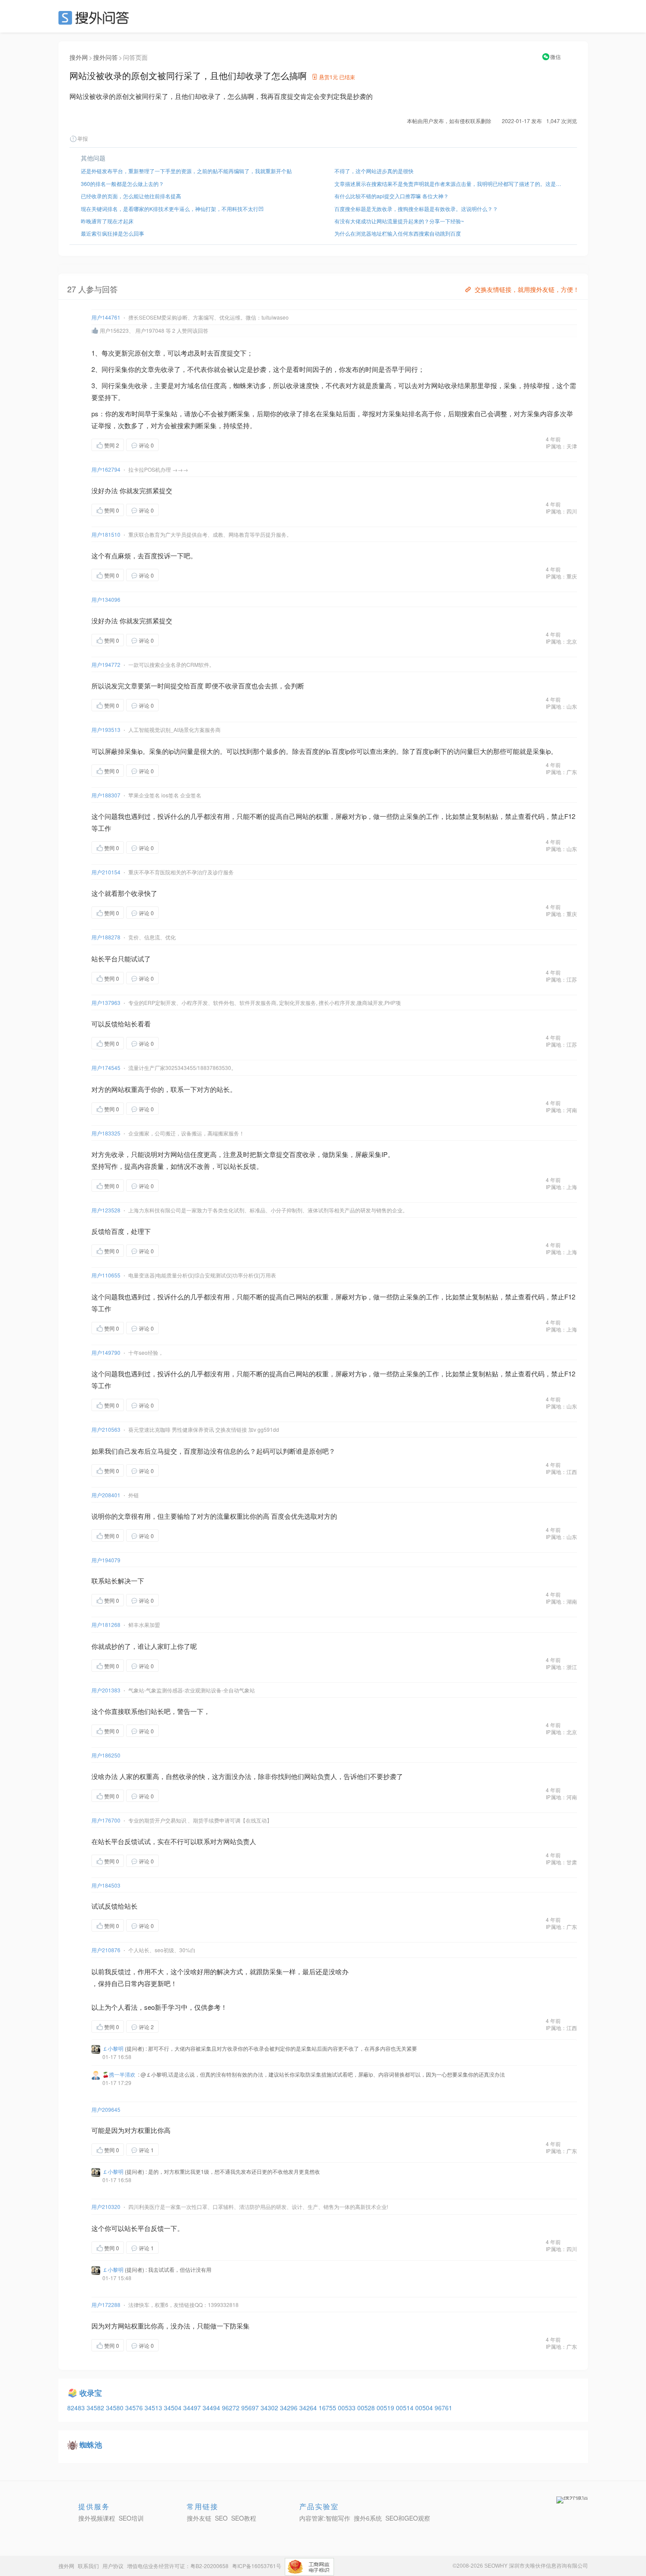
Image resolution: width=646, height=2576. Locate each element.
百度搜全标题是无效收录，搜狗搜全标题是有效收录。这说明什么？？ (416, 209)
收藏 (176, 445)
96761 (443, 2408)
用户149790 (106, 1352)
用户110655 (106, 1275)
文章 (154, 353)
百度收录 (302, 1154)
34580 (116, 2408)
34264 (309, 2408)
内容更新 (151, 1983)
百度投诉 (157, 555)
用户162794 (106, 469)
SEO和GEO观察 (408, 2518)
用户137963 (106, 1002)
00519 (386, 2408)
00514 (406, 2408)
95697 (251, 2408)
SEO (96, 18)
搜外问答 (105, 57)
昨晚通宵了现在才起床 (107, 221)
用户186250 (106, 1755)
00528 (367, 2408)
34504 (174, 2408)
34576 (135, 2408)
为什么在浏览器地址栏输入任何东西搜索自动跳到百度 (398, 233)
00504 (425, 2408)
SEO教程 (244, 2518)
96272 (232, 2408)
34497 (193, 2408)
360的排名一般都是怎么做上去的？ (122, 184)
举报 (83, 138)
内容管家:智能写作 (325, 2518)
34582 (96, 2408)
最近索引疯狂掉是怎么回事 (113, 233)
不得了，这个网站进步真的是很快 (374, 171)
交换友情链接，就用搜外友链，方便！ (527, 289)
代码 (538, 816)
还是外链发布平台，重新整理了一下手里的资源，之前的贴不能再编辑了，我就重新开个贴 (186, 171)
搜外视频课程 (97, 2518)
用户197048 (150, 330)
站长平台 (105, 959)
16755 (328, 2408)
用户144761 (106, 317)
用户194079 (106, 1560)
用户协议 (113, 2566)
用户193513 (106, 730)
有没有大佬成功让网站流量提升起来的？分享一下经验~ (399, 221)
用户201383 (106, 1690)
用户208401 (106, 1495)
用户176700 (106, 1820)
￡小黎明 (113, 2048)
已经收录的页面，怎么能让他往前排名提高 (131, 196)
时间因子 (312, 369)
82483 (77, 2408)
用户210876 (106, 1950)
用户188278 (106, 937)
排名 (309, 413)
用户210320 (106, 2207)
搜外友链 (199, 2518)
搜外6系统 (368, 2518)
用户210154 (106, 872)
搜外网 (79, 57)
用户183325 (106, 1133)
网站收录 (444, 385)
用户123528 (106, 1210)
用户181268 (106, 1625)
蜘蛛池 (91, 2445)
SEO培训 (131, 2518)
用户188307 (106, 795)
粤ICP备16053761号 (257, 2566)
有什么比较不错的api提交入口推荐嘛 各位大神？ (392, 196)
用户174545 (106, 1068)
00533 (348, 2408)
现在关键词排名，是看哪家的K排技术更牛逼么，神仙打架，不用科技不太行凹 (172, 209)
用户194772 (106, 664)
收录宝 (91, 2393)
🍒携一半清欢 (119, 2074)
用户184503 (106, 1885)
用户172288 (106, 2305)
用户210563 (106, 1429)
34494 (212, 2408)
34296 (290, 2408)
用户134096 (106, 599)
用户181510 (106, 534)
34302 (270, 2408)
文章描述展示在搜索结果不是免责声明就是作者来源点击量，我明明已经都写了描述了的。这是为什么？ (450, 184)
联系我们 (88, 2566)
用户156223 (114, 330)
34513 (154, 2408)
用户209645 (106, 2109)
